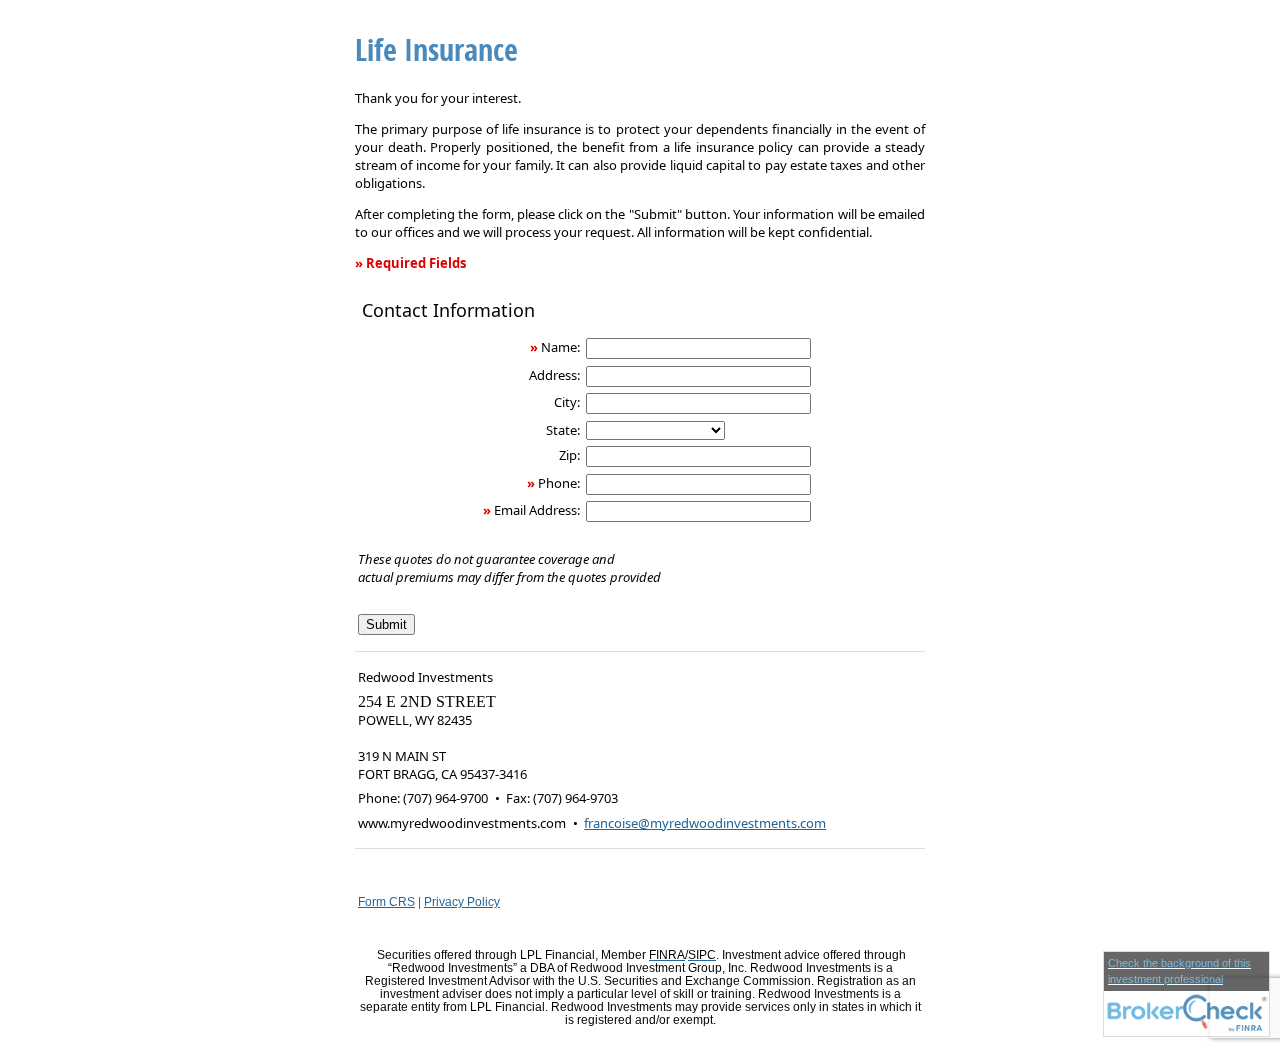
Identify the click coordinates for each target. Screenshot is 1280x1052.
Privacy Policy (462, 901)
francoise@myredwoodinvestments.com (705, 823)
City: (567, 402)
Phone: (559, 483)
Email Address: (537, 510)
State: (563, 430)
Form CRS (386, 901)
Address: (554, 375)
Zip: (569, 455)
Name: (560, 347)
